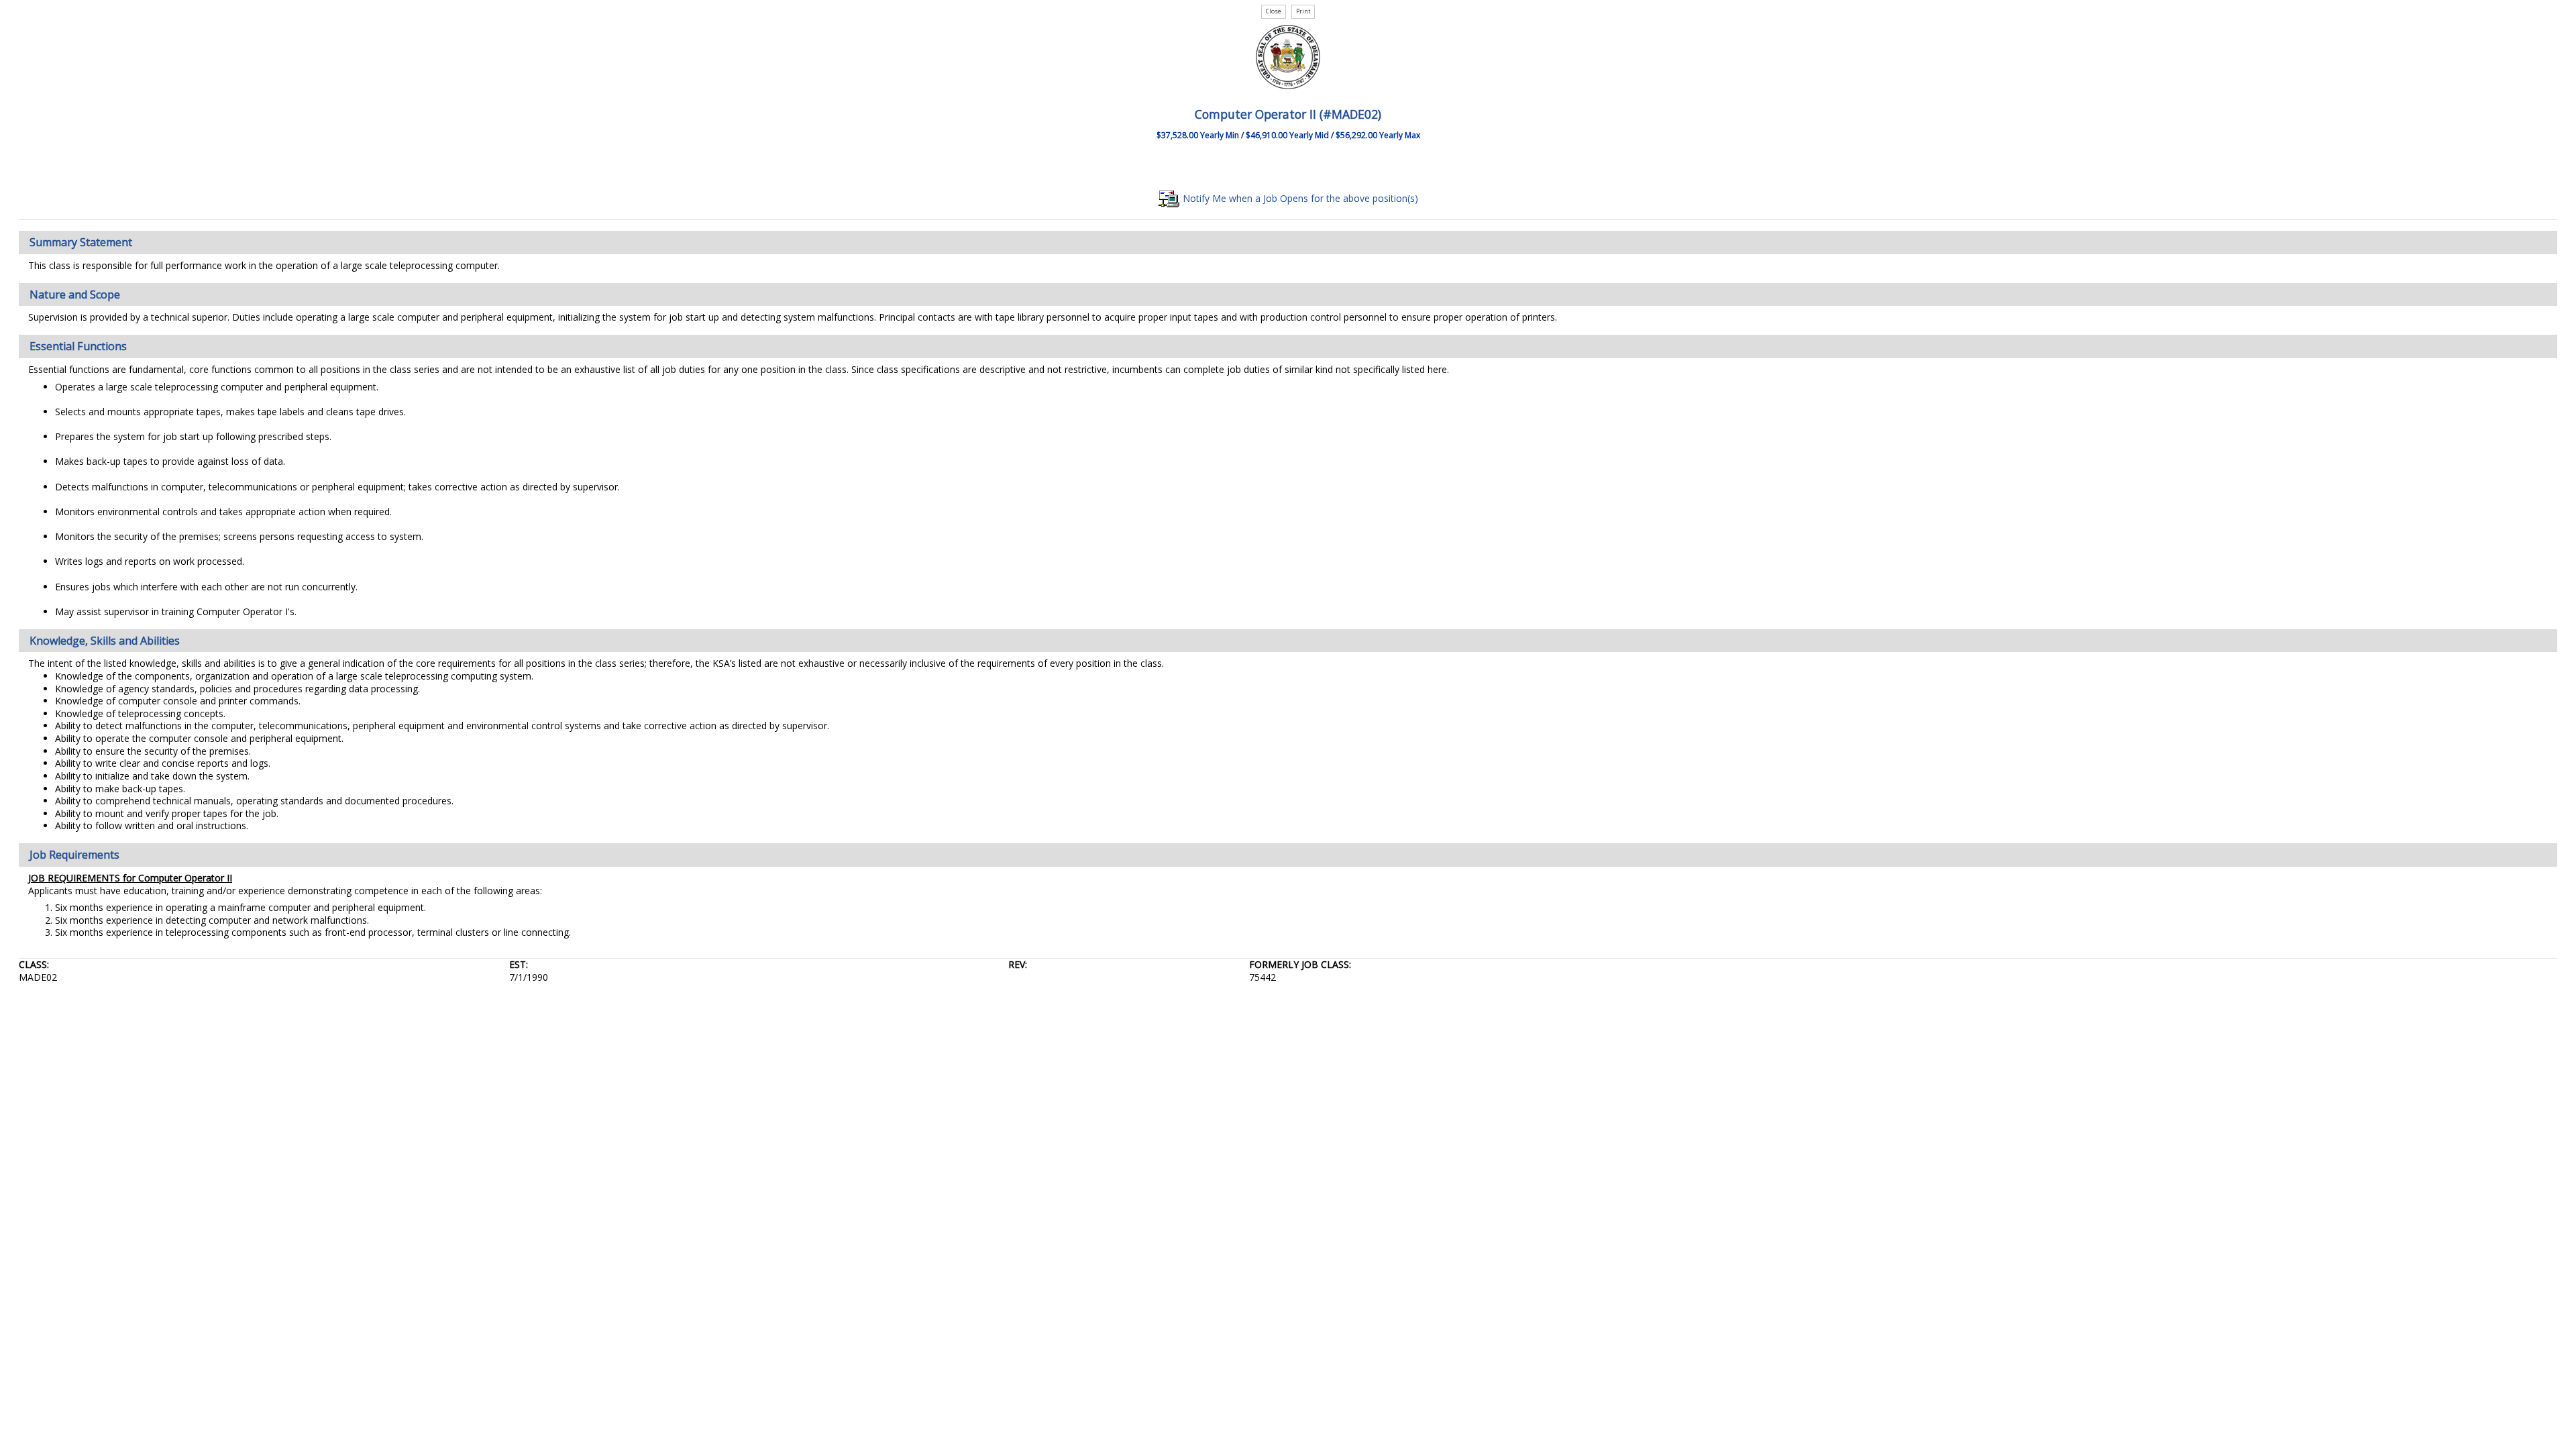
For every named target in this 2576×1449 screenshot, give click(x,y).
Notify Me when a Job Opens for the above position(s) (1299, 198)
